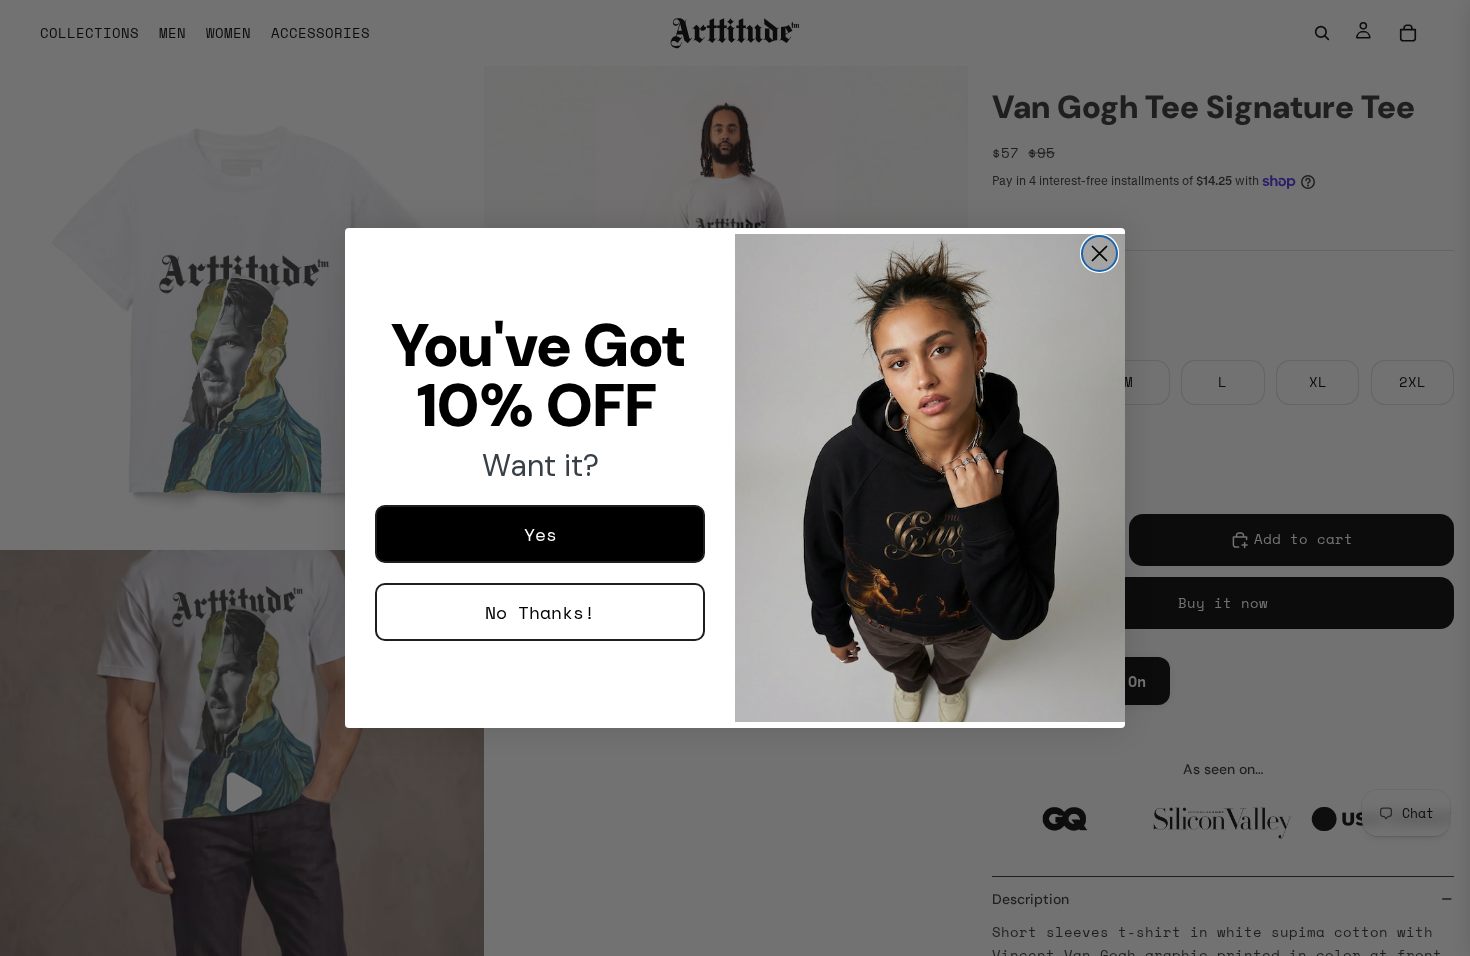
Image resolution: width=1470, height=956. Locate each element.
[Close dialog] (1099, 253)
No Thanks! (540, 612)
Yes (540, 534)
